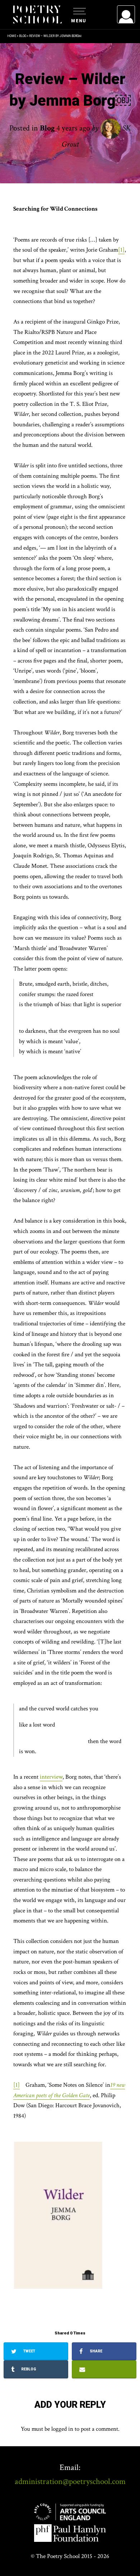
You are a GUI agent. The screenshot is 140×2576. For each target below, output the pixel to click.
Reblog (28, 2369)
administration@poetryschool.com (70, 2481)
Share (95, 2351)
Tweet (29, 2351)
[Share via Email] (104, 2369)
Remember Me (67, 104)
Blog (23, 36)
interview (51, 1777)
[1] (121, 250)
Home (12, 36)
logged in (62, 2429)
